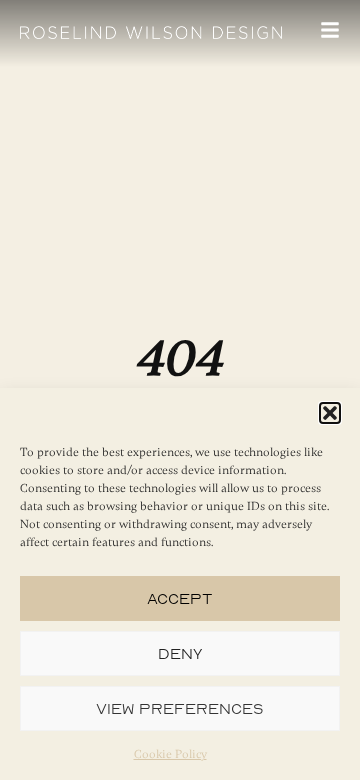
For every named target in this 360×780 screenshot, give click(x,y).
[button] (330, 413)
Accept (180, 598)
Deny (180, 653)
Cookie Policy (170, 754)
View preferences (180, 708)
